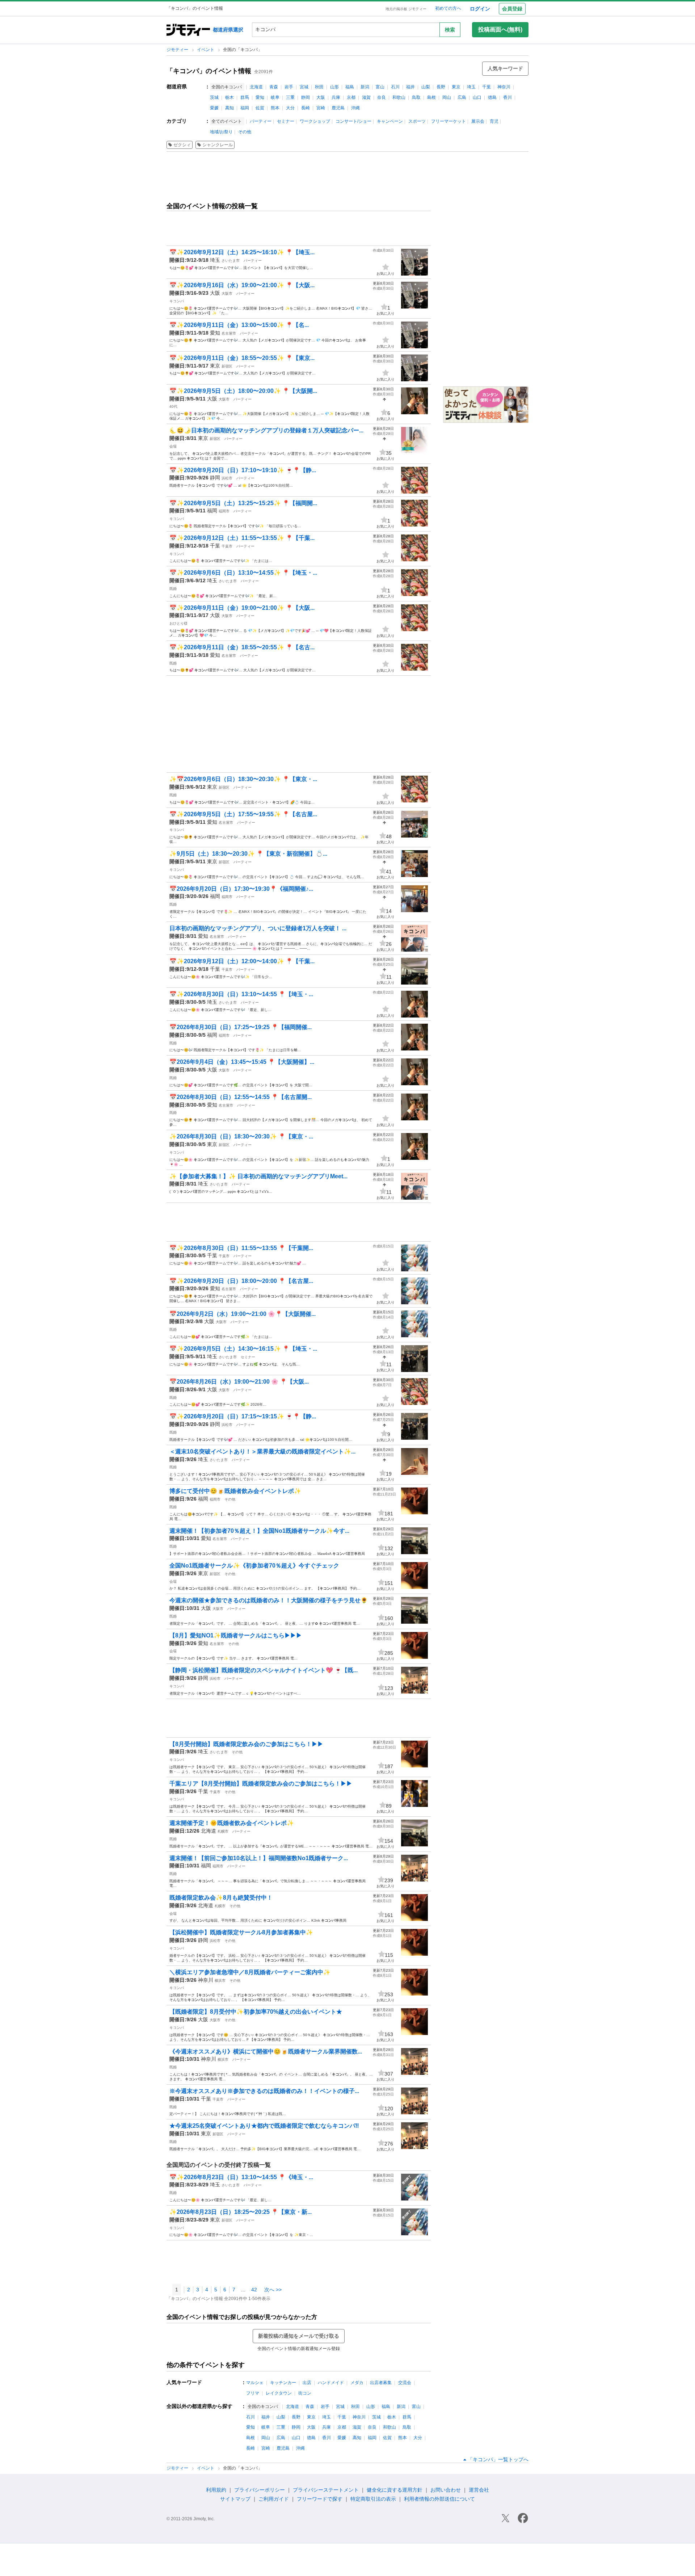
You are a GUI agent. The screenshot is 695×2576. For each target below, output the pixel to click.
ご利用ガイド (274, 2499)
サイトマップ (235, 2499)
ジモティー (178, 50)
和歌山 (399, 97)
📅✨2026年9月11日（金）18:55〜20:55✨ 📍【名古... (242, 647)
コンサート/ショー (353, 121)
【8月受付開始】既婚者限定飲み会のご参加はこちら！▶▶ (246, 1744)
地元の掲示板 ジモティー (406, 9)
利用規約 (216, 2490)
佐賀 (260, 108)
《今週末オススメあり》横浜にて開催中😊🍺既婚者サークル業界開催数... (266, 2051)
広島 (462, 97)
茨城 (214, 97)
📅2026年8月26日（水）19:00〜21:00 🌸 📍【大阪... (239, 1382)
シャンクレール (218, 145)
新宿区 (227, 366)
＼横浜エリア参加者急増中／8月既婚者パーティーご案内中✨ (250, 1972)
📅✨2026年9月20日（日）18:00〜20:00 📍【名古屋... (241, 1281)
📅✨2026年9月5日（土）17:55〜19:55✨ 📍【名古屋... (243, 814)
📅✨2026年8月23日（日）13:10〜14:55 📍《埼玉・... (241, 2177)
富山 (380, 87)
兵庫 (336, 97)
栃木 (229, 97)
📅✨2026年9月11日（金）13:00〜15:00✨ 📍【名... (239, 325)
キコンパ (177, 301)
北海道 (256, 87)
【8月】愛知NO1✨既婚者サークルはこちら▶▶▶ (236, 1635)
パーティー (261, 121)
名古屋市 (229, 333)
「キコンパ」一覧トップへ (498, 2459)
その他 (245, 132)
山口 (477, 97)
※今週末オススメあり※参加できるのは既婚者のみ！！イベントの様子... (264, 2091)
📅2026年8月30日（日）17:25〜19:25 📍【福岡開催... (241, 1027)
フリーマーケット (448, 121)
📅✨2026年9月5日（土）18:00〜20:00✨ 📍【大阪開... (243, 391)
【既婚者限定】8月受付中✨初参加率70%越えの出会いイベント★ (256, 2012)
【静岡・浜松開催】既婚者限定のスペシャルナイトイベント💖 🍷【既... (264, 1670)
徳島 (492, 97)
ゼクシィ (182, 145)
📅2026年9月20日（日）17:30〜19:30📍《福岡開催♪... (241, 889)
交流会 (405, 2383)
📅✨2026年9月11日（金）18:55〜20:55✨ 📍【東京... (242, 358)
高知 (229, 108)
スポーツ (417, 121)
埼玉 (471, 87)
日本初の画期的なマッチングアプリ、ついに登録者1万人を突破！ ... (258, 928)
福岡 (245, 108)
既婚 (173, 589)
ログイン (480, 9)
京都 (351, 97)
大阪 (321, 97)
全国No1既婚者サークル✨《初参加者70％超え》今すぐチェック (254, 1566)
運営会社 (479, 2490)
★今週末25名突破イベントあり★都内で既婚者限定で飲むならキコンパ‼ (264, 2126)
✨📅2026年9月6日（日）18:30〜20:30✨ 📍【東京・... (243, 779)
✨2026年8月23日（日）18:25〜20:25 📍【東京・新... (241, 2212)
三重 (290, 97)
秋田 (319, 87)
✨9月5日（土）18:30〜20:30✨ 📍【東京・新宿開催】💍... (248, 854)
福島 (350, 87)
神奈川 (504, 87)
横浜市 (220, 1981)
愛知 (260, 97)
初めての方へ (448, 8)
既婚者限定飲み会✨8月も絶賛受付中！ (221, 1898)
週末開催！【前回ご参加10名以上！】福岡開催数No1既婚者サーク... (259, 1858)
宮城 (304, 87)
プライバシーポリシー (260, 2490)
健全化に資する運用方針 (395, 2490)
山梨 (426, 87)
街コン (305, 2393)
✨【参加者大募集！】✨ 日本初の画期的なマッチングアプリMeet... (258, 1176)
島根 (431, 97)
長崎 (306, 108)
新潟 (365, 87)
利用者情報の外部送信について (439, 2499)
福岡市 (224, 511)
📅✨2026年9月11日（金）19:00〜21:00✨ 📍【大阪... (242, 608)
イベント (206, 50)
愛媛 (214, 108)
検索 (450, 30)
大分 (290, 108)
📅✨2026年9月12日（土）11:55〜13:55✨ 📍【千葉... (242, 538)
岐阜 (275, 97)
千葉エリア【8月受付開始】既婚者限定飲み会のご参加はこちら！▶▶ (261, 1784)
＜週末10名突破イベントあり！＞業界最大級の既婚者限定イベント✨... (262, 1451)
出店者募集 (381, 2383)
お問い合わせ (446, 2490)
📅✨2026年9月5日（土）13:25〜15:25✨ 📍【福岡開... (243, 503)
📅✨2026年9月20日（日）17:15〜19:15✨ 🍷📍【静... (243, 1416)
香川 (507, 97)
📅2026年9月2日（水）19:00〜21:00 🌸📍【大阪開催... (243, 1314)
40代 (173, 406)
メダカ (357, 2383)
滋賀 (366, 97)
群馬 (245, 97)
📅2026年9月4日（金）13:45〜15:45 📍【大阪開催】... (242, 1062)
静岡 (306, 97)
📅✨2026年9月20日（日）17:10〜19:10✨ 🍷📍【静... (243, 470)
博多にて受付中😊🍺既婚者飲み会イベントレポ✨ (235, 1491)
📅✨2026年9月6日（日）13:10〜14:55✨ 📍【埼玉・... (243, 573)
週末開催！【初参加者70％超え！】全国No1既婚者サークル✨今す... (259, 1531)
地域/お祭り (221, 132)
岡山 (447, 97)
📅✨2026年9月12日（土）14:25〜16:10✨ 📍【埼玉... (242, 252)
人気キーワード (505, 68)
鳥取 (416, 97)
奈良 (382, 97)
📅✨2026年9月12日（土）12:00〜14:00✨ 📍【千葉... (242, 961)
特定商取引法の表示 (373, 2499)
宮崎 (321, 108)
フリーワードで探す (320, 2499)
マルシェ (255, 2383)
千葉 (486, 87)
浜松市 (227, 478)
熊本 (275, 108)
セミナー (286, 121)
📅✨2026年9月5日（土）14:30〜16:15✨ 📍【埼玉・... (243, 1349)
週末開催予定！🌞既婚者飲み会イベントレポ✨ (232, 1823)
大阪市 (227, 293)
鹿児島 (338, 108)
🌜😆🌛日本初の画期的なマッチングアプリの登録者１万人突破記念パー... (266, 430)
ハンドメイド (331, 2383)
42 (254, 2290)
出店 (307, 2383)
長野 (441, 87)
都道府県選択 (228, 30)
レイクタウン (279, 2393)
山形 (334, 87)
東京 (456, 87)
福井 (410, 87)
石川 (395, 87)
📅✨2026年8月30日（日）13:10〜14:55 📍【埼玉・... (241, 994)
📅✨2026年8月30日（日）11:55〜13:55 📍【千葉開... (241, 1248)
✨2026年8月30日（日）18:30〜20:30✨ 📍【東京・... (241, 1136)
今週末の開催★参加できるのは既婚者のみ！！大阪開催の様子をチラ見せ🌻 (269, 1600)
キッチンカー (283, 2383)
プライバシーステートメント (326, 2490)
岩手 (289, 87)
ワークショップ (315, 121)
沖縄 (355, 108)
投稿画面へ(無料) (500, 30)
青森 (274, 87)
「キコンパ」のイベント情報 (209, 71)
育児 (494, 121)
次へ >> (273, 2290)
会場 (173, 446)
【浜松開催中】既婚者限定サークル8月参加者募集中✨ (241, 1932)
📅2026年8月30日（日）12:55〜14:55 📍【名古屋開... (241, 1097)
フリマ (253, 2393)
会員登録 (512, 9)
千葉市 (227, 546)
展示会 (478, 121)
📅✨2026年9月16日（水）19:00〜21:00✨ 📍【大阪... (242, 285)
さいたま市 (231, 261)
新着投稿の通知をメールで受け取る (299, 2336)
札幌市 (223, 1831)
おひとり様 (178, 623)
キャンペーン (390, 121)
